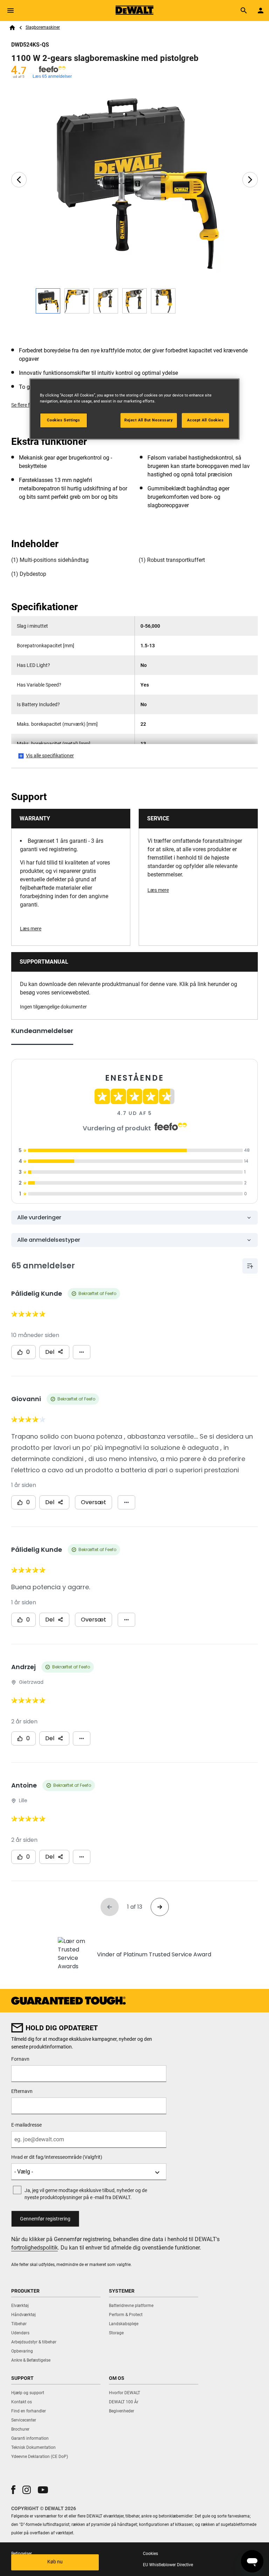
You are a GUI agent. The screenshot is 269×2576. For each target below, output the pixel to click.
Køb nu (55, 2562)
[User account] (261, 11)
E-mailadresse (26, 2125)
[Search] (244, 11)
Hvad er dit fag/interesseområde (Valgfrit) (57, 2157)
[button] (13, 2490)
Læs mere (31, 929)
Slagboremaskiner (43, 27)
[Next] (250, 180)
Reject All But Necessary (149, 420)
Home (12, 28)
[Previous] (19, 180)
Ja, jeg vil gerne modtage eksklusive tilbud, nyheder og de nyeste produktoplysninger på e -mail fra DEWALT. (86, 2194)
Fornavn (20, 2059)
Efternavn (22, 2091)
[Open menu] (11, 11)
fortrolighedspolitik (35, 2248)
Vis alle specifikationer (50, 756)
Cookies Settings (63, 420)
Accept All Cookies (205, 420)
